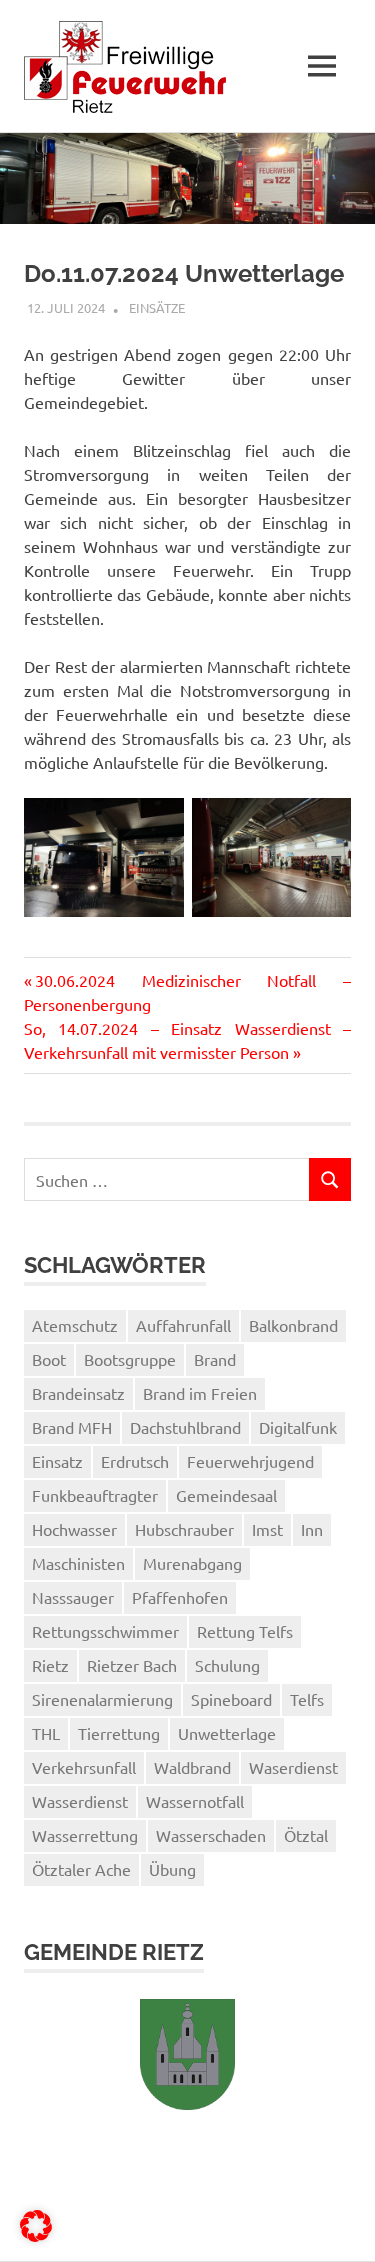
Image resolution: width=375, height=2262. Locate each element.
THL (46, 1733)
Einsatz (57, 1461)
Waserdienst (293, 1767)
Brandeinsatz (78, 1393)
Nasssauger (73, 1597)
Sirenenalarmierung (102, 1699)
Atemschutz (75, 1325)
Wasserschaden (211, 1835)
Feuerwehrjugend (250, 1461)
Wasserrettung (85, 1835)
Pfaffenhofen (180, 1597)
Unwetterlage (227, 1733)
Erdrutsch (135, 1461)
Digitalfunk (298, 1427)
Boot (49, 1359)
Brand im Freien (200, 1393)
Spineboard (231, 1699)
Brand (215, 1359)
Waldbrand (192, 1767)
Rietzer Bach (132, 1665)
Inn (312, 1529)
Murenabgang (192, 1563)
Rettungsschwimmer (105, 1631)
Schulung (227, 1665)
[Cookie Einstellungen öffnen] (36, 2235)
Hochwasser (74, 1529)
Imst (267, 1529)
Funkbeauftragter (95, 1495)
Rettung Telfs (245, 1631)
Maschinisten (78, 1563)
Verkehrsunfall (84, 1767)
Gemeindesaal (226, 1495)
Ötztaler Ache (81, 1869)
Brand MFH (72, 1427)
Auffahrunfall (183, 1325)
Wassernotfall (195, 1801)
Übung (172, 1869)
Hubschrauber (184, 1529)
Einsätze (157, 307)
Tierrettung (119, 1733)
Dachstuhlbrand (185, 1427)
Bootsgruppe (130, 1359)
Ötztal (306, 1835)
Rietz (50, 1665)
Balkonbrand (293, 1325)
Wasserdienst (80, 1801)
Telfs (307, 1699)
